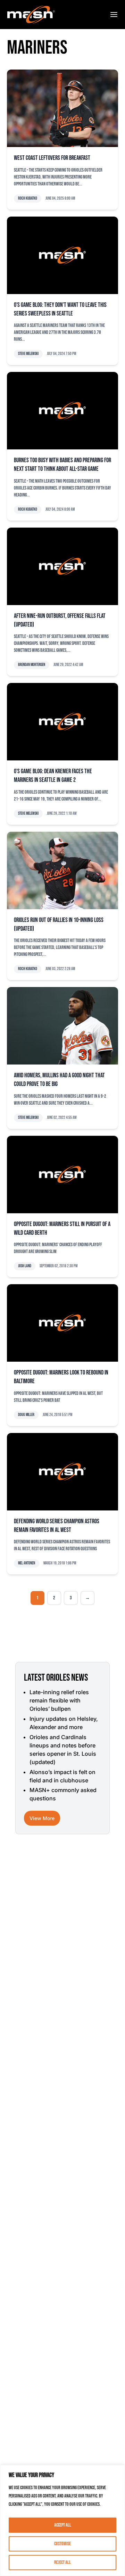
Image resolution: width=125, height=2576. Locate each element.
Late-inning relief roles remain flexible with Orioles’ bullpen (59, 1700)
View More (42, 1818)
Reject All (62, 2562)
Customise (62, 2544)
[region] (62, 2520)
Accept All (63, 2525)
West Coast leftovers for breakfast (52, 158)
